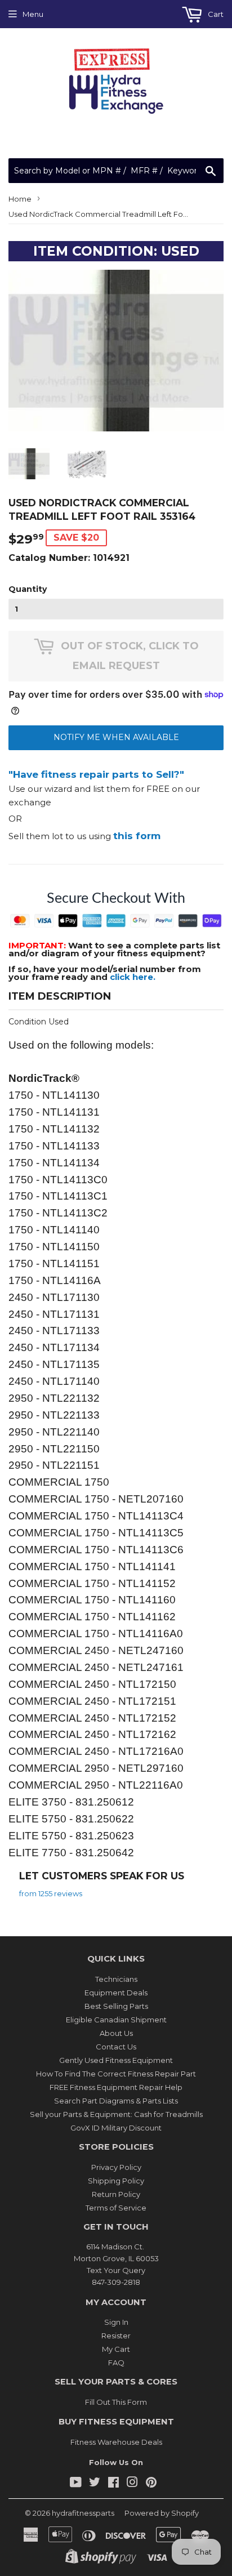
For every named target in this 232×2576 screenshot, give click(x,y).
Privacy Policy (116, 2167)
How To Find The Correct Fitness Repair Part (116, 2074)
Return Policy (116, 2194)
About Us (116, 2033)
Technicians (116, 1979)
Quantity (28, 589)
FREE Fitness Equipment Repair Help (116, 2087)
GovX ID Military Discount (116, 2128)
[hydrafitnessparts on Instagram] (132, 2484)
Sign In (116, 2322)
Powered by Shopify (162, 2513)
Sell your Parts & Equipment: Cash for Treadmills (116, 2114)
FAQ (116, 2363)
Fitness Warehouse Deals (116, 2442)
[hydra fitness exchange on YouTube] (76, 2484)
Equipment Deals (116, 1993)
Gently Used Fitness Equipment (116, 2060)
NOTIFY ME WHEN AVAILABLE (116, 737)
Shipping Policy (116, 2181)
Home (20, 199)
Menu (33, 14)
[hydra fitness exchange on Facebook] (113, 2484)
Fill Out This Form (116, 2402)
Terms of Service (116, 2208)
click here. (133, 977)
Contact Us (116, 2047)
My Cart (116, 2349)
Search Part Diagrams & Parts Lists (116, 2101)
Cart (215, 14)
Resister (116, 2336)
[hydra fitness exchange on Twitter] (95, 2484)
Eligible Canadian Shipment (116, 2020)
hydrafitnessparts (83, 2513)
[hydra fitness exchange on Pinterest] (151, 2484)
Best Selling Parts (116, 2006)
